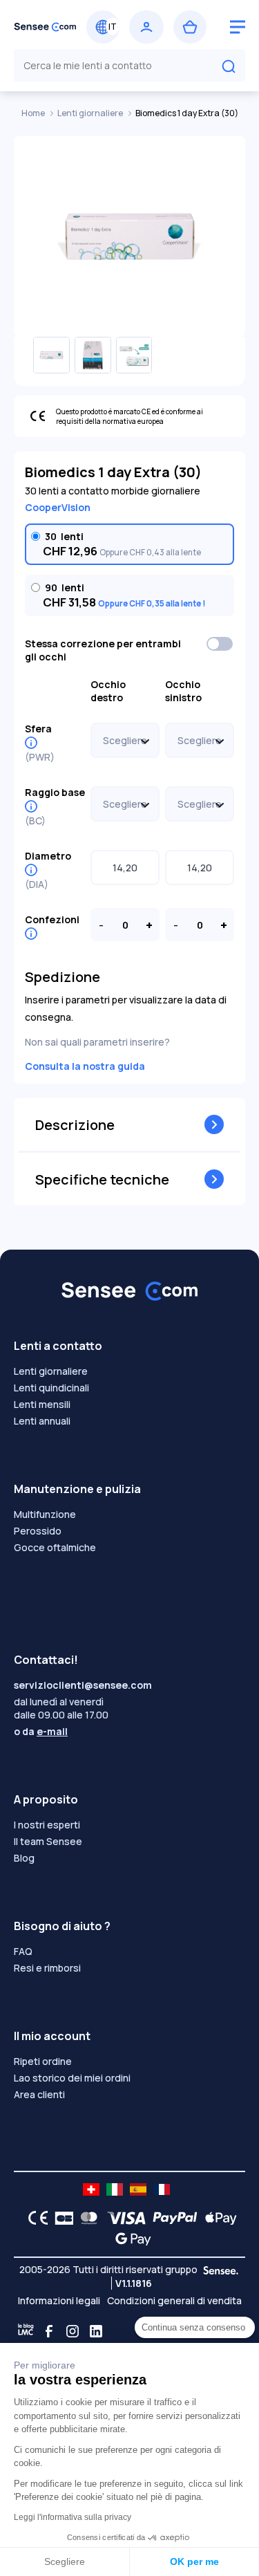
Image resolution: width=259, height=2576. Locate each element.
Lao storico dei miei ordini (72, 2078)
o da (41, 1731)
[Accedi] (146, 27)
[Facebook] (49, 2331)
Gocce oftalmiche (55, 1547)
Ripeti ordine (43, 2061)
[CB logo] (60, 2218)
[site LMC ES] (138, 2189)
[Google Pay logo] (129, 2239)
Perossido (38, 1531)
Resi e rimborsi (47, 1968)
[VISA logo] (123, 2218)
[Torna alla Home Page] (45, 27)
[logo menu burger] (238, 27)
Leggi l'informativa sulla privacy (73, 2517)
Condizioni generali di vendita (174, 2300)
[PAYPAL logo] (172, 2218)
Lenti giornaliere (91, 113)
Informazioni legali (59, 2300)
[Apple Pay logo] (217, 2218)
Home (34, 113)
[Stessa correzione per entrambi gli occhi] (220, 644)
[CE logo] (35, 2218)
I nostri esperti (47, 1825)
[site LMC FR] (162, 2189)
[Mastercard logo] (86, 2218)
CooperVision (58, 507)
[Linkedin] (96, 2331)
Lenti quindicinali (51, 1388)
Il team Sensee (48, 1841)
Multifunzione (45, 1514)
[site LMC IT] (115, 2189)
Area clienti (39, 2094)
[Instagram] (73, 2331)
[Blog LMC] (26, 2331)
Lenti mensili (42, 1404)
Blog (24, 1858)
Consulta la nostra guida (85, 1066)
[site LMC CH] (91, 2189)
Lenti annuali (42, 1421)
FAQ (23, 1951)
